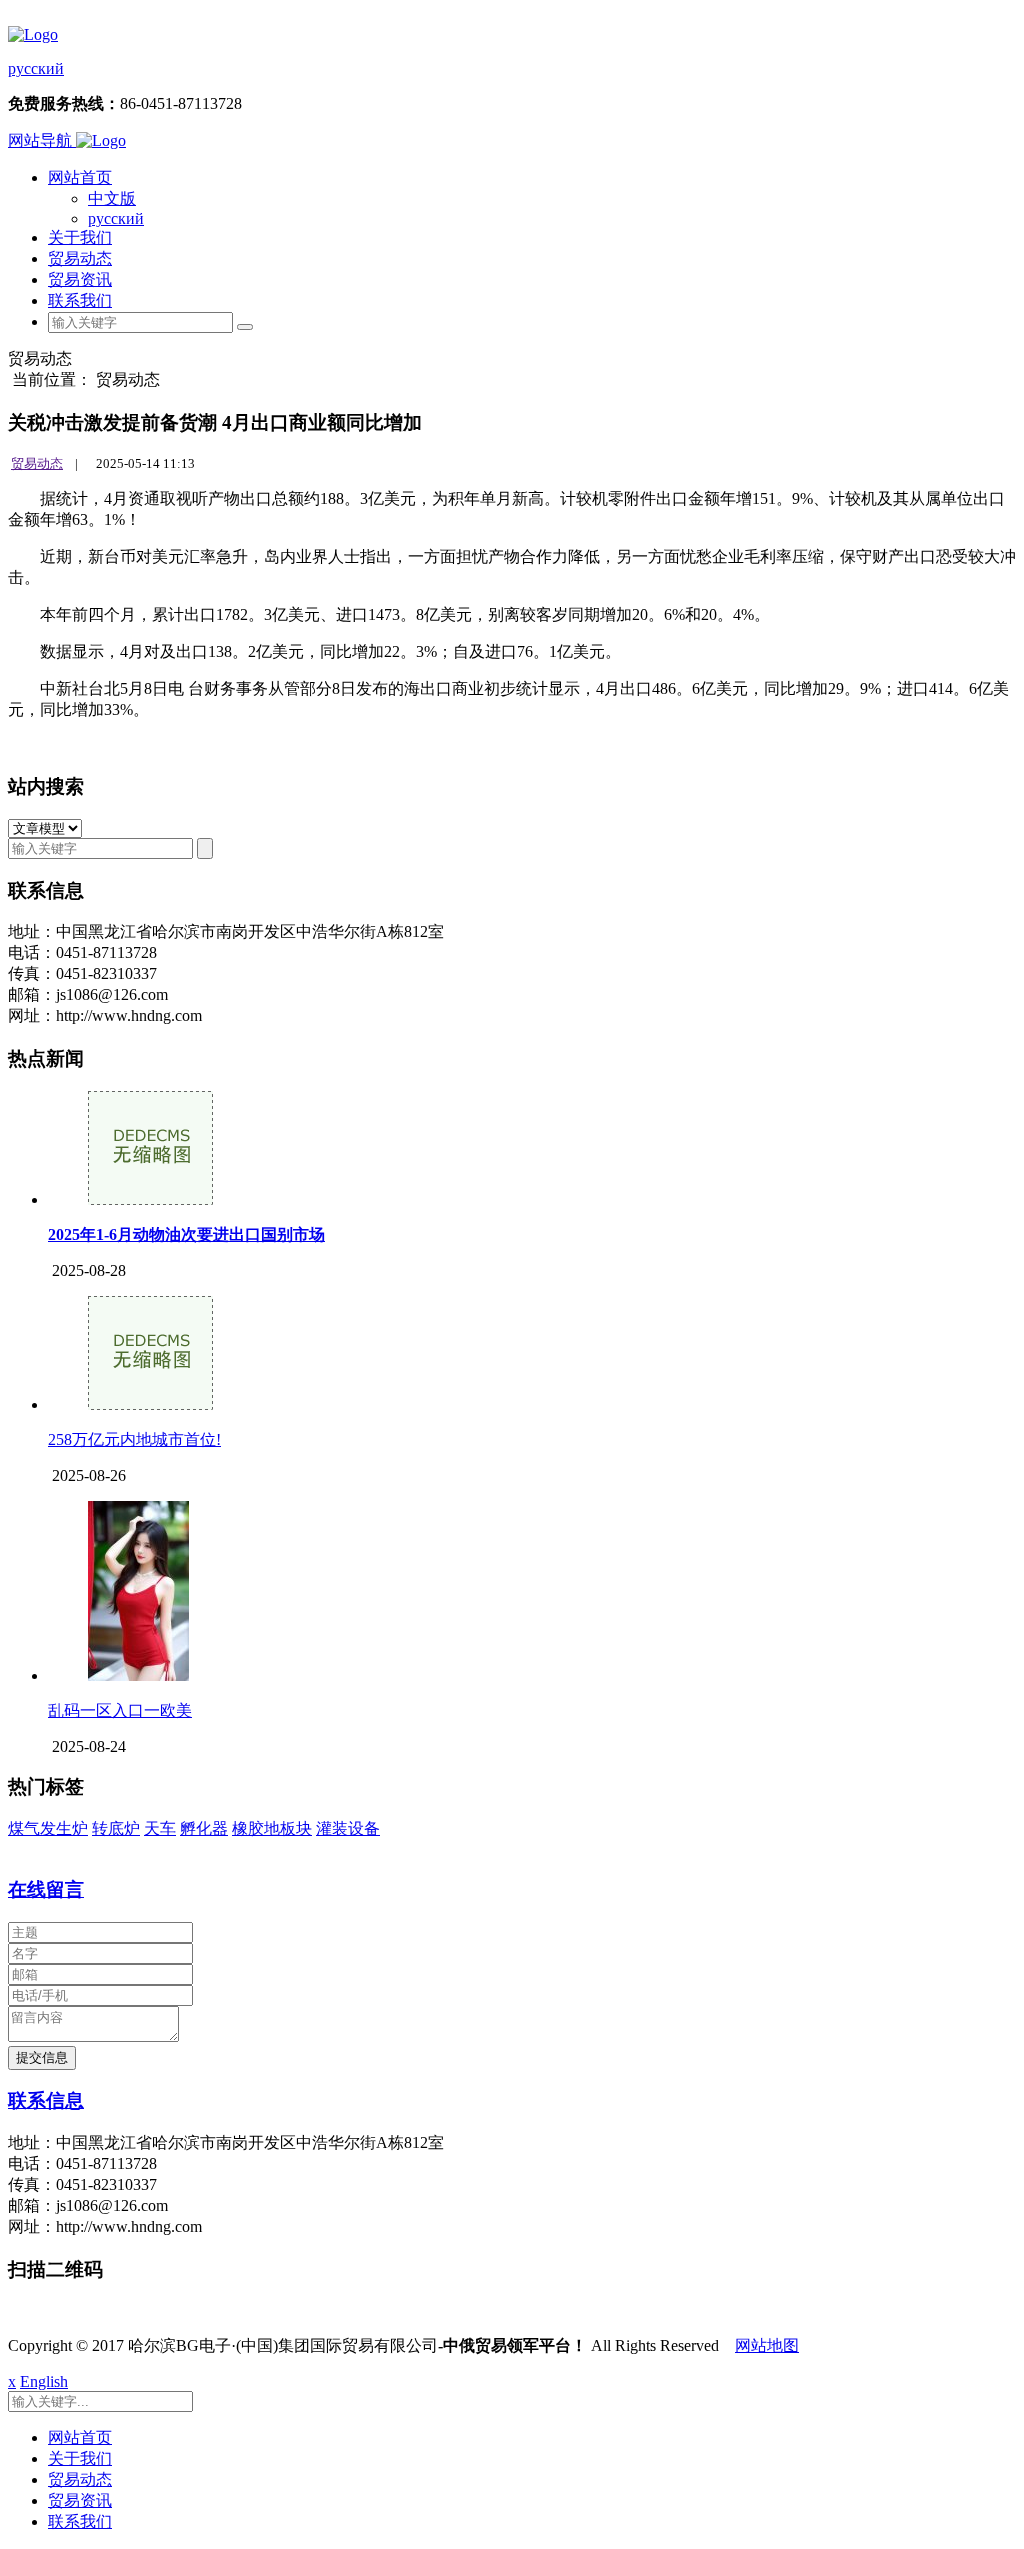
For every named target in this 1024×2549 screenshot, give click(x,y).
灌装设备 (348, 1828)
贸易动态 (80, 258)
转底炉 (116, 1828)
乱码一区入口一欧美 (120, 1710)
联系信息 (46, 2100)
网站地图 (767, 2345)
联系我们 (80, 300)
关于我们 (80, 237)
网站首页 (80, 177)
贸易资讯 (80, 279)
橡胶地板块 (272, 1828)
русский (36, 68)
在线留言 (46, 1889)
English (44, 2381)
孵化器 (204, 1828)
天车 (160, 1828)
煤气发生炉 (48, 1828)
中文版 (112, 198)
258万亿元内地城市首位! (134, 1439)
